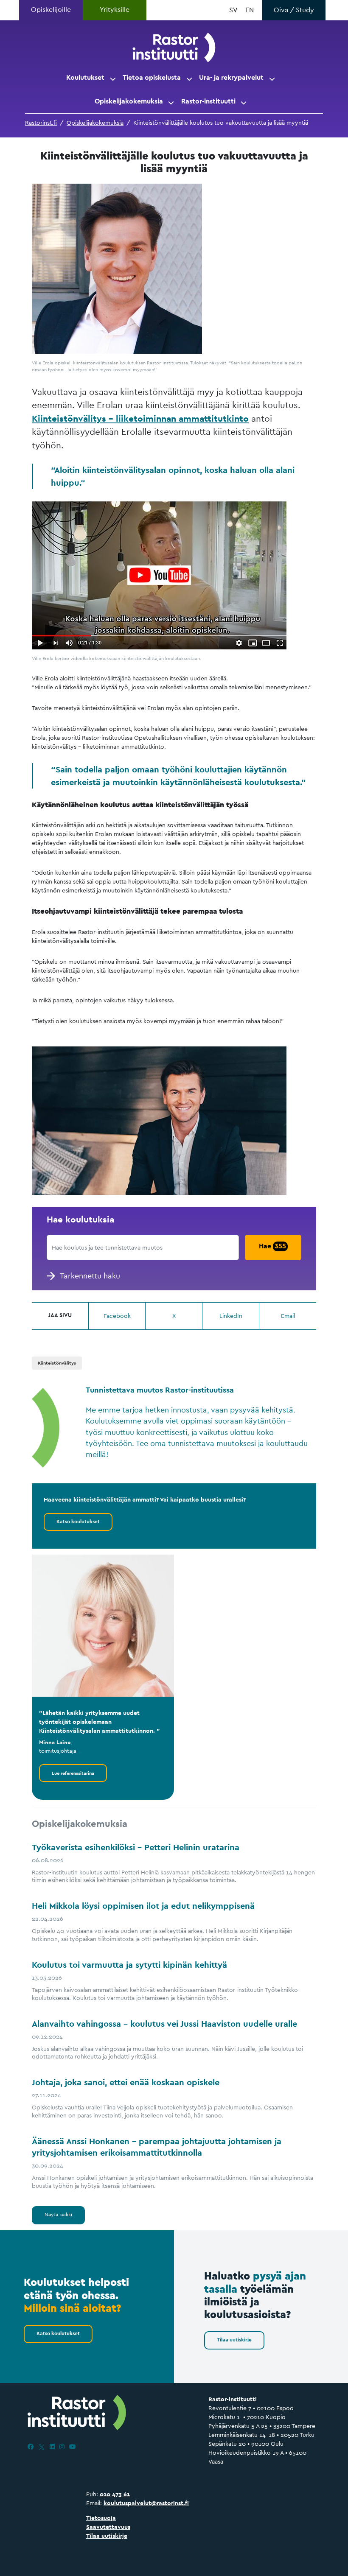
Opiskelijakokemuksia (129, 101)
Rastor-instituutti (208, 101)
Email (288, 1316)
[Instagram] (62, 2447)
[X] (42, 2447)
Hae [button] (272, 1246)
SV (233, 10)
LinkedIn (231, 1316)
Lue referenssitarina (73, 1773)
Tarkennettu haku (90, 1276)
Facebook (117, 1316)
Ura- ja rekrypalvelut (231, 77)
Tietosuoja (101, 2518)
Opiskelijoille (51, 10)
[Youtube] (73, 2447)
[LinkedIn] (52, 2447)
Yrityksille (115, 10)
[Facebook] (31, 2447)
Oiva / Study (294, 10)
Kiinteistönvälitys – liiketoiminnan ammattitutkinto (140, 418)
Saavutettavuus (108, 2527)
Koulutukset (85, 77)
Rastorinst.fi (41, 123)
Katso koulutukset (78, 1522)
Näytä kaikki (58, 2215)
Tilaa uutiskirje (234, 2340)
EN (250, 10)
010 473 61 (115, 2494)
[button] (114, 78)
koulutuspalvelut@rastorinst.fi (146, 2503)
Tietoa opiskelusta (152, 77)
